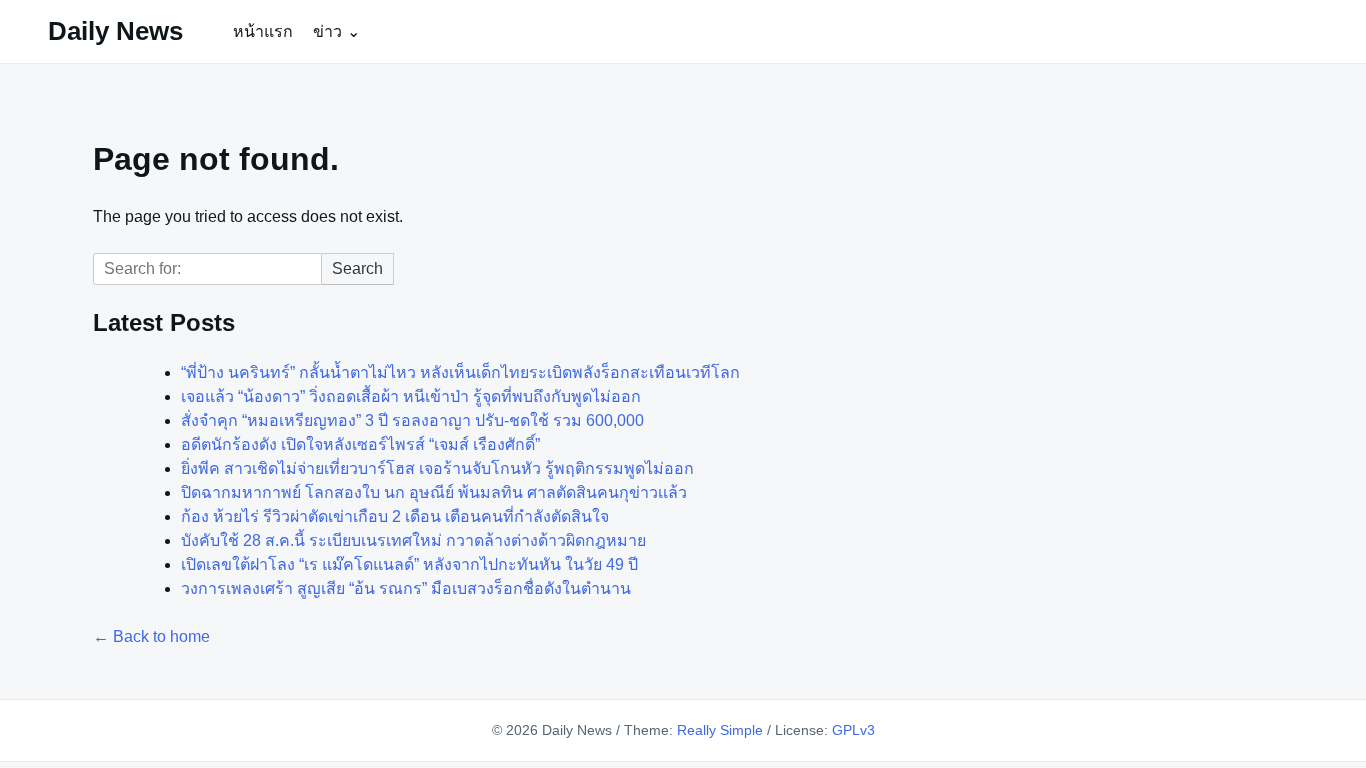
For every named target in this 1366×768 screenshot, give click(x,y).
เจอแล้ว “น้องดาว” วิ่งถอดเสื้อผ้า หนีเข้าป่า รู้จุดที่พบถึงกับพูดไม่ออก (411, 396)
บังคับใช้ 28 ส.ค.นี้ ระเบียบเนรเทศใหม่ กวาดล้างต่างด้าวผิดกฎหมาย (413, 540)
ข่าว (327, 31)
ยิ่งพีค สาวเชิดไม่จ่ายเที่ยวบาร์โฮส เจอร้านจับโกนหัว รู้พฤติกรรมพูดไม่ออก (437, 468)
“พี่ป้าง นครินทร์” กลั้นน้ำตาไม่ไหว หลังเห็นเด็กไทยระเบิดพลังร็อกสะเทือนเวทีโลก (460, 372)
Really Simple (720, 730)
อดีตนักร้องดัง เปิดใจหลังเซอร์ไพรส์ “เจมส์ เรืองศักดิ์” (360, 444)
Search (357, 268)
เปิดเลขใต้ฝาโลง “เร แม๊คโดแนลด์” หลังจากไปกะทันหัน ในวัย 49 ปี (409, 564)
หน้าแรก (263, 31)
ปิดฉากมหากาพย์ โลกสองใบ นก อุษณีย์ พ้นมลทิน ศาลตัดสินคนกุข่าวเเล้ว (434, 492)
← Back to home (151, 636)
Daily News (115, 31)
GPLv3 (853, 730)
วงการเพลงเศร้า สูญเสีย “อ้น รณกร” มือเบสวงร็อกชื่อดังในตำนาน (406, 588)
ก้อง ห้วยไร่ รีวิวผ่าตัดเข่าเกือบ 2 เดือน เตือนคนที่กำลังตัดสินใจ (395, 516)
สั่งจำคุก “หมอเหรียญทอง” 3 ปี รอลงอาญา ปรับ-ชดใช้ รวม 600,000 (412, 420)
